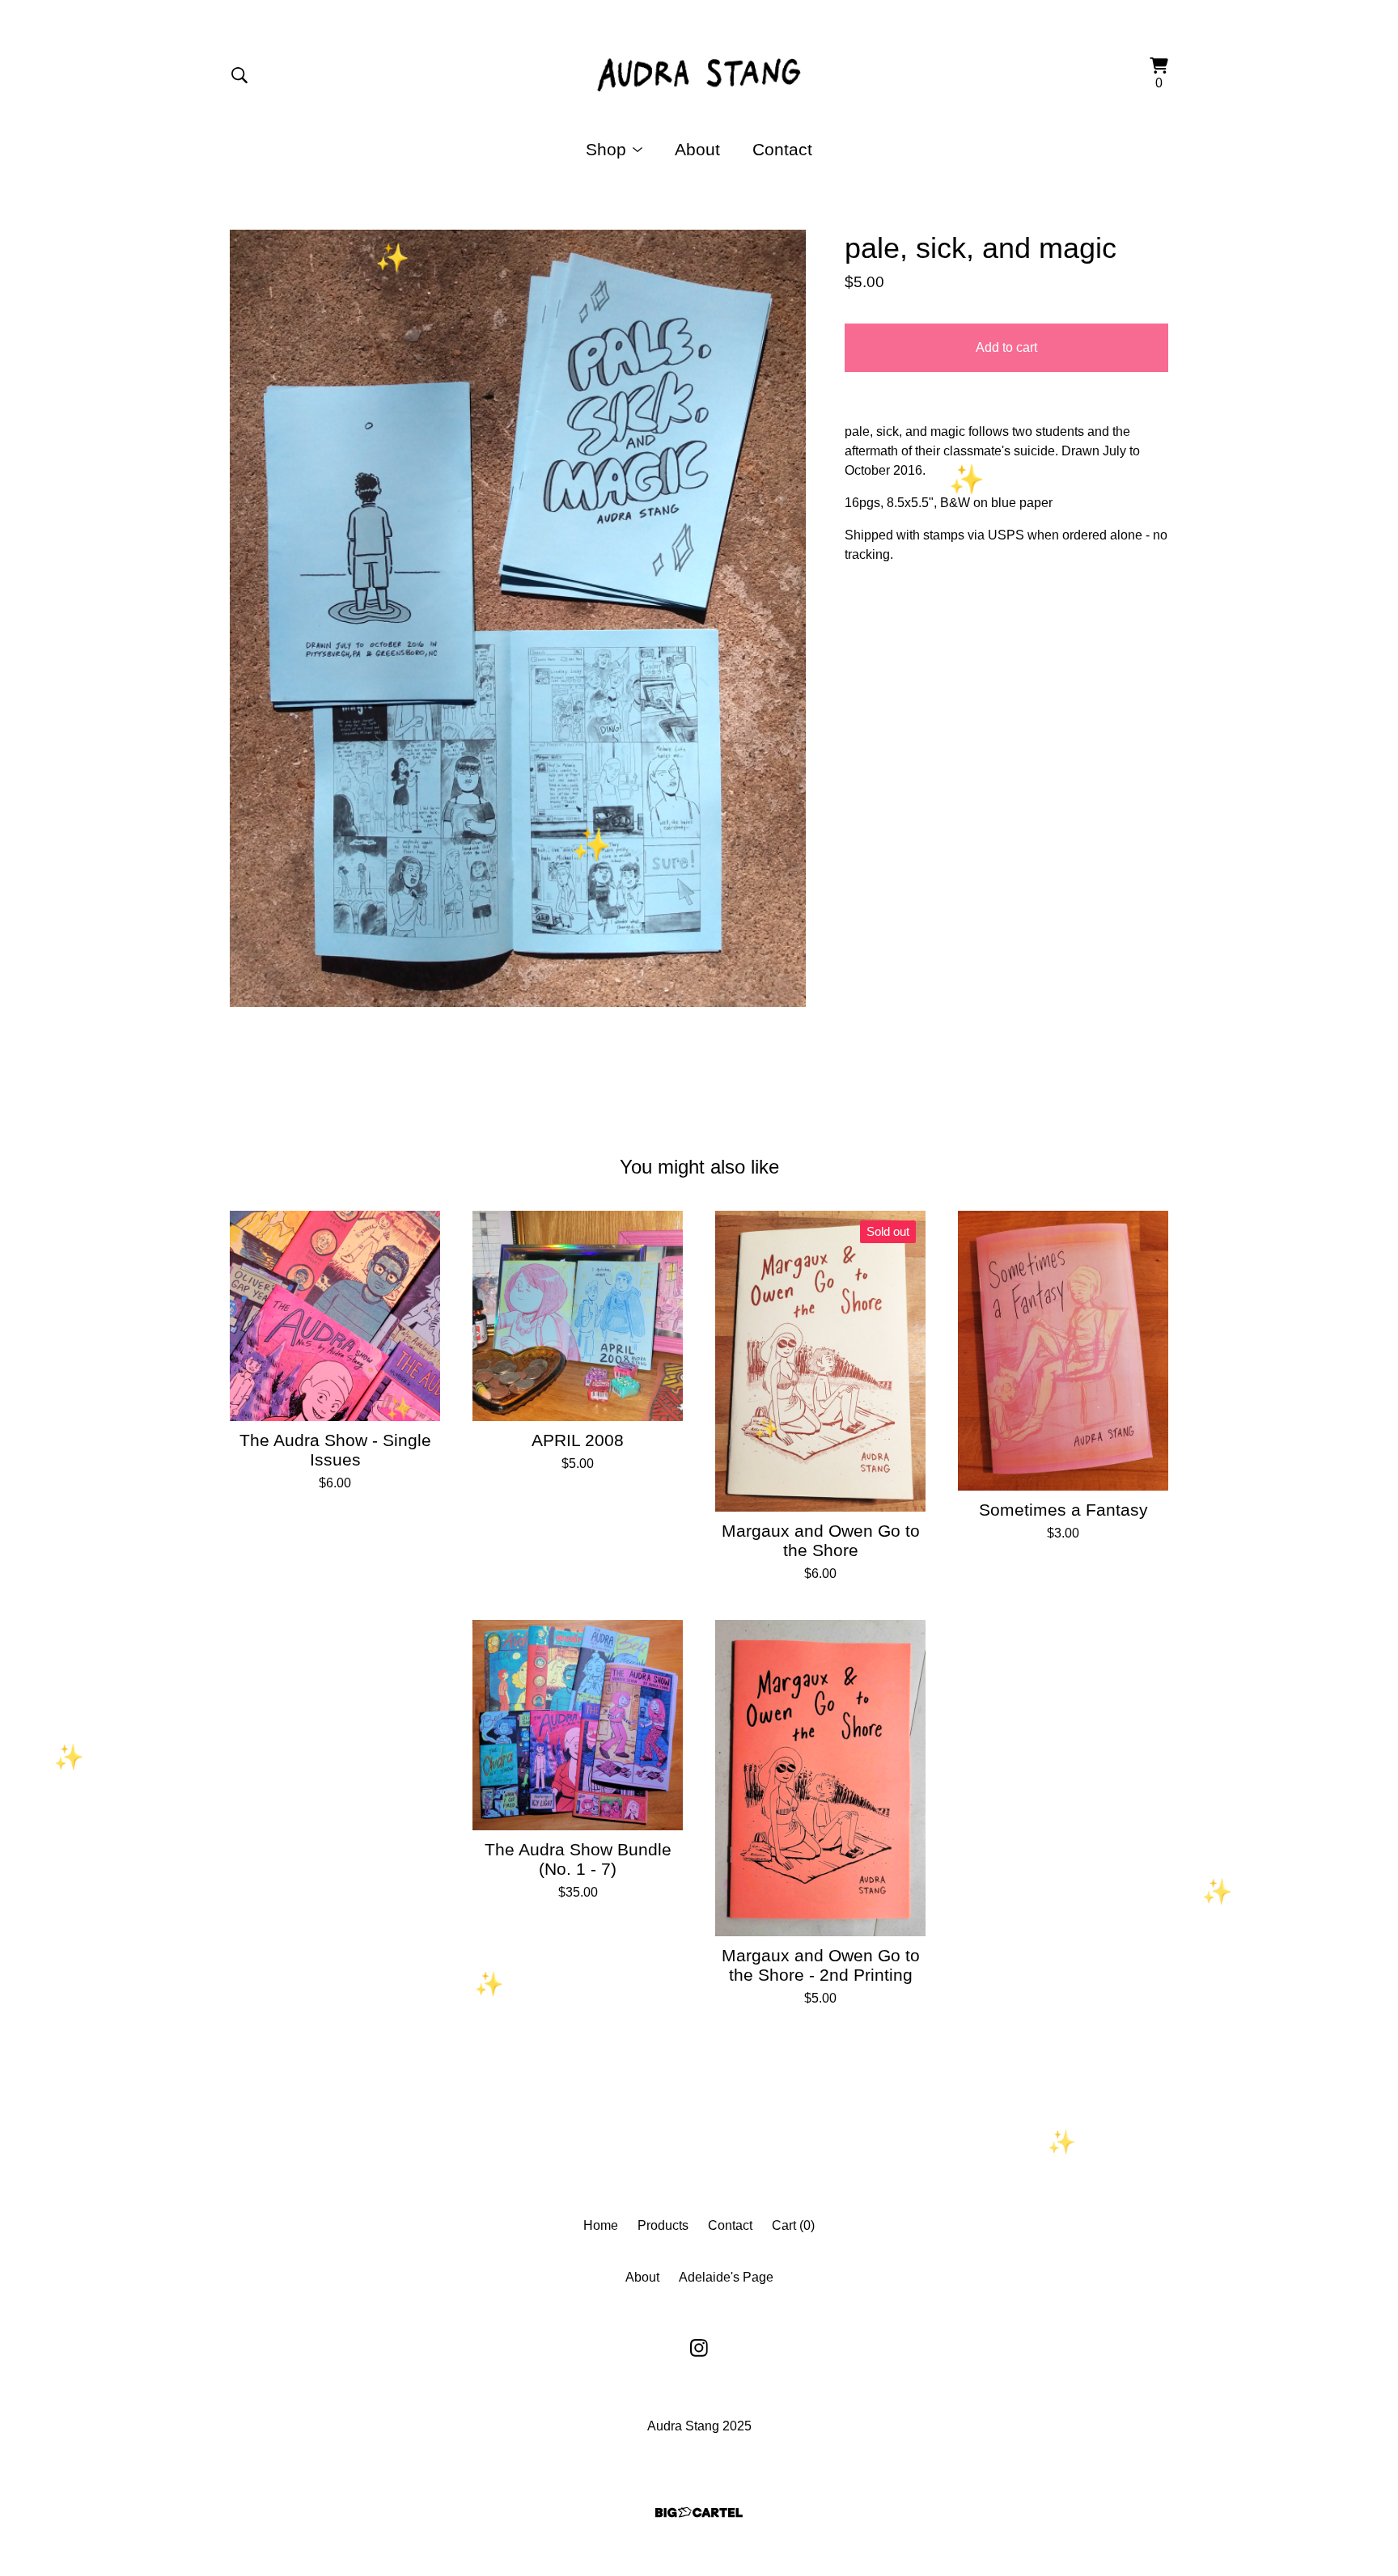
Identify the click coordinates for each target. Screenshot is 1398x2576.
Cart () (793, 2225)
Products (663, 2225)
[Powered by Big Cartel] (699, 2513)
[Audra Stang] (699, 75)
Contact (782, 149)
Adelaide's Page (726, 2277)
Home (601, 2225)
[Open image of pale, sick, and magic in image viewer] (518, 618)
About (697, 149)
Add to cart (1006, 347)
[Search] (239, 75)
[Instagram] (699, 2348)
